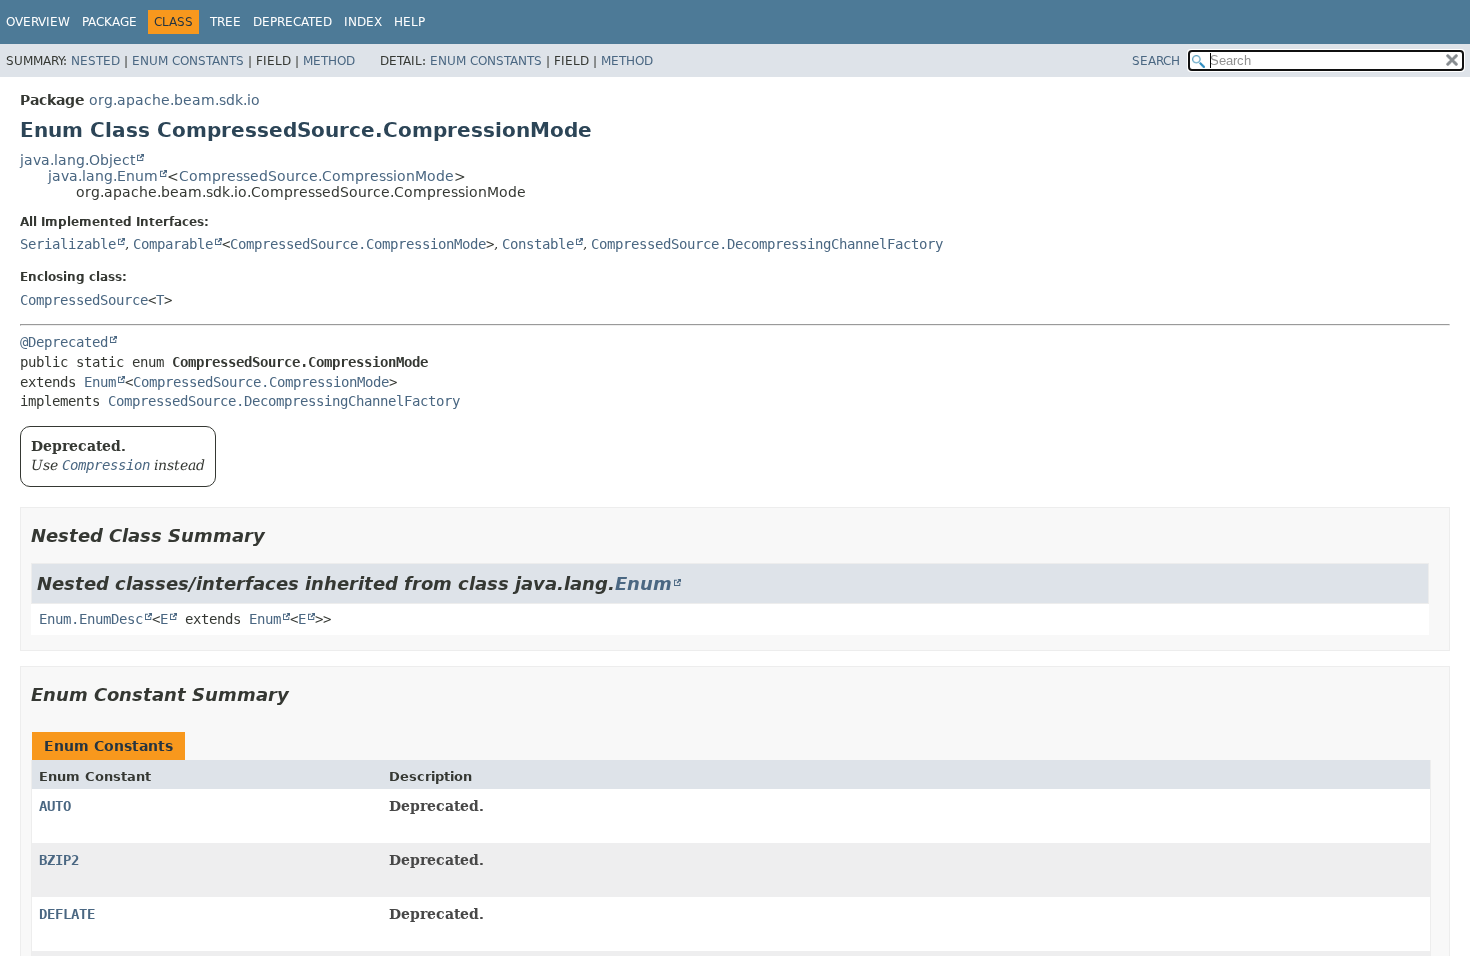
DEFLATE (67, 914)
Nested (95, 61)
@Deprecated (64, 342)
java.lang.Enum (103, 176)
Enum (100, 382)
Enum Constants (188, 61)
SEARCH (1156, 61)
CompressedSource (84, 300)
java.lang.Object (77, 160)
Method (329, 61)
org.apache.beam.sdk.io (174, 100)
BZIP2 (59, 860)
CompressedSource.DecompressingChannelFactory (767, 244)
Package (109, 22)
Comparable (173, 244)
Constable (538, 244)
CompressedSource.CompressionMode (316, 176)
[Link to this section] (279, 535)
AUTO (55, 806)
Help (409, 22)
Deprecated (292, 22)
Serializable (68, 244)
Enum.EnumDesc (91, 619)
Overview (38, 22)
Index (363, 22)
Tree (225, 22)
